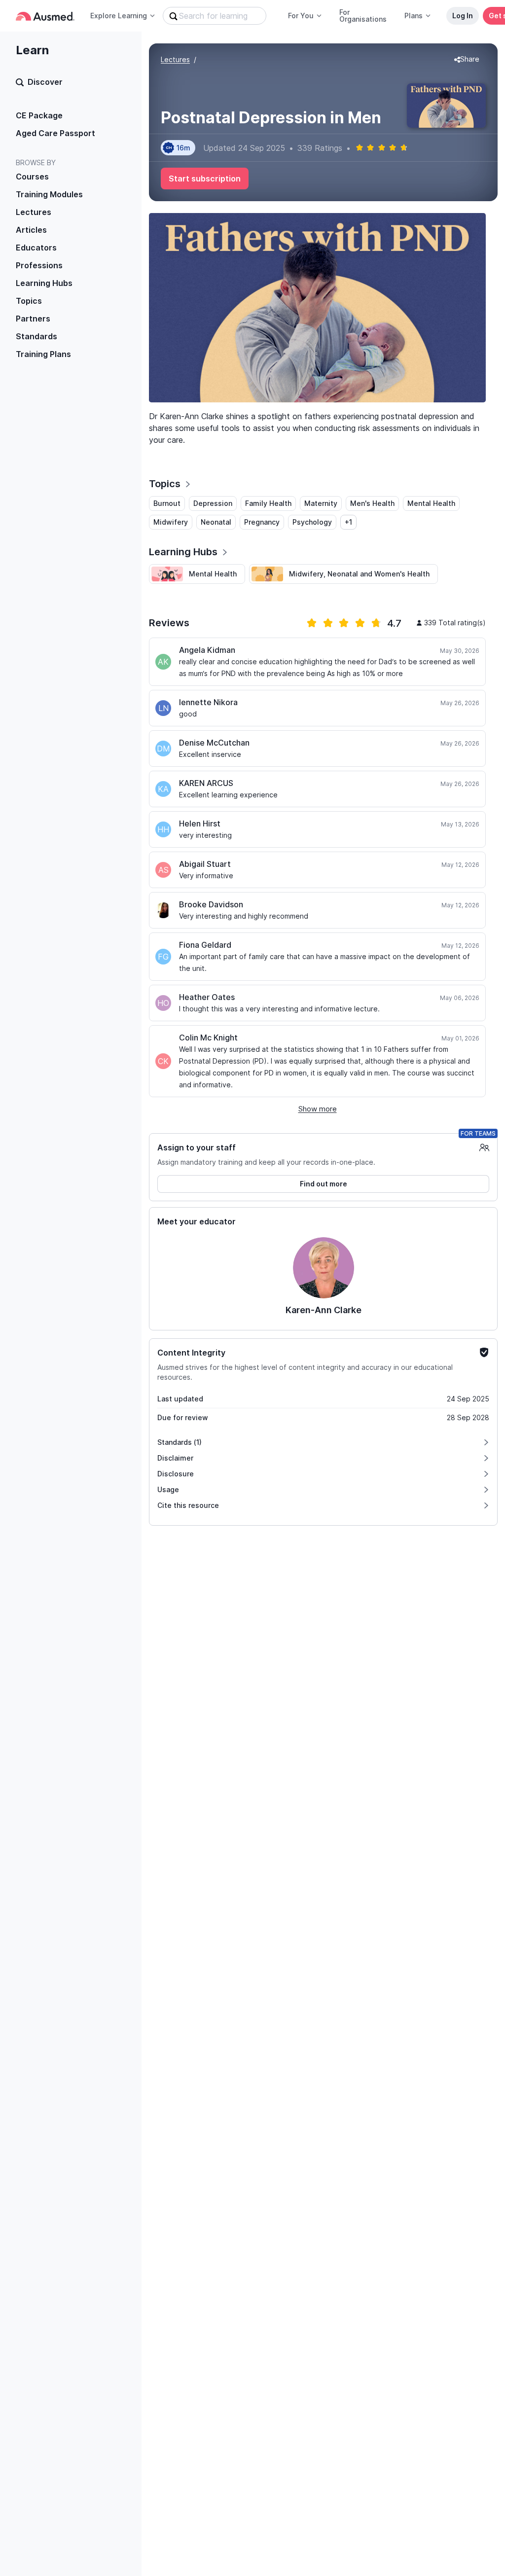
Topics (29, 301)
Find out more (324, 1184)
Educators (36, 248)
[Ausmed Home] (45, 16)
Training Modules (49, 194)
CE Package (39, 115)
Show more (318, 1109)
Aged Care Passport (55, 133)
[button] (467, 60)
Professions (39, 265)
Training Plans (43, 354)
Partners (33, 319)
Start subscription (205, 179)
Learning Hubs (44, 283)
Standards (36, 336)
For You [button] (301, 16)
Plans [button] (414, 16)
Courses (32, 177)
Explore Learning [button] (119, 16)
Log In (463, 16)
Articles (31, 230)
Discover (45, 82)
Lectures (34, 212)
